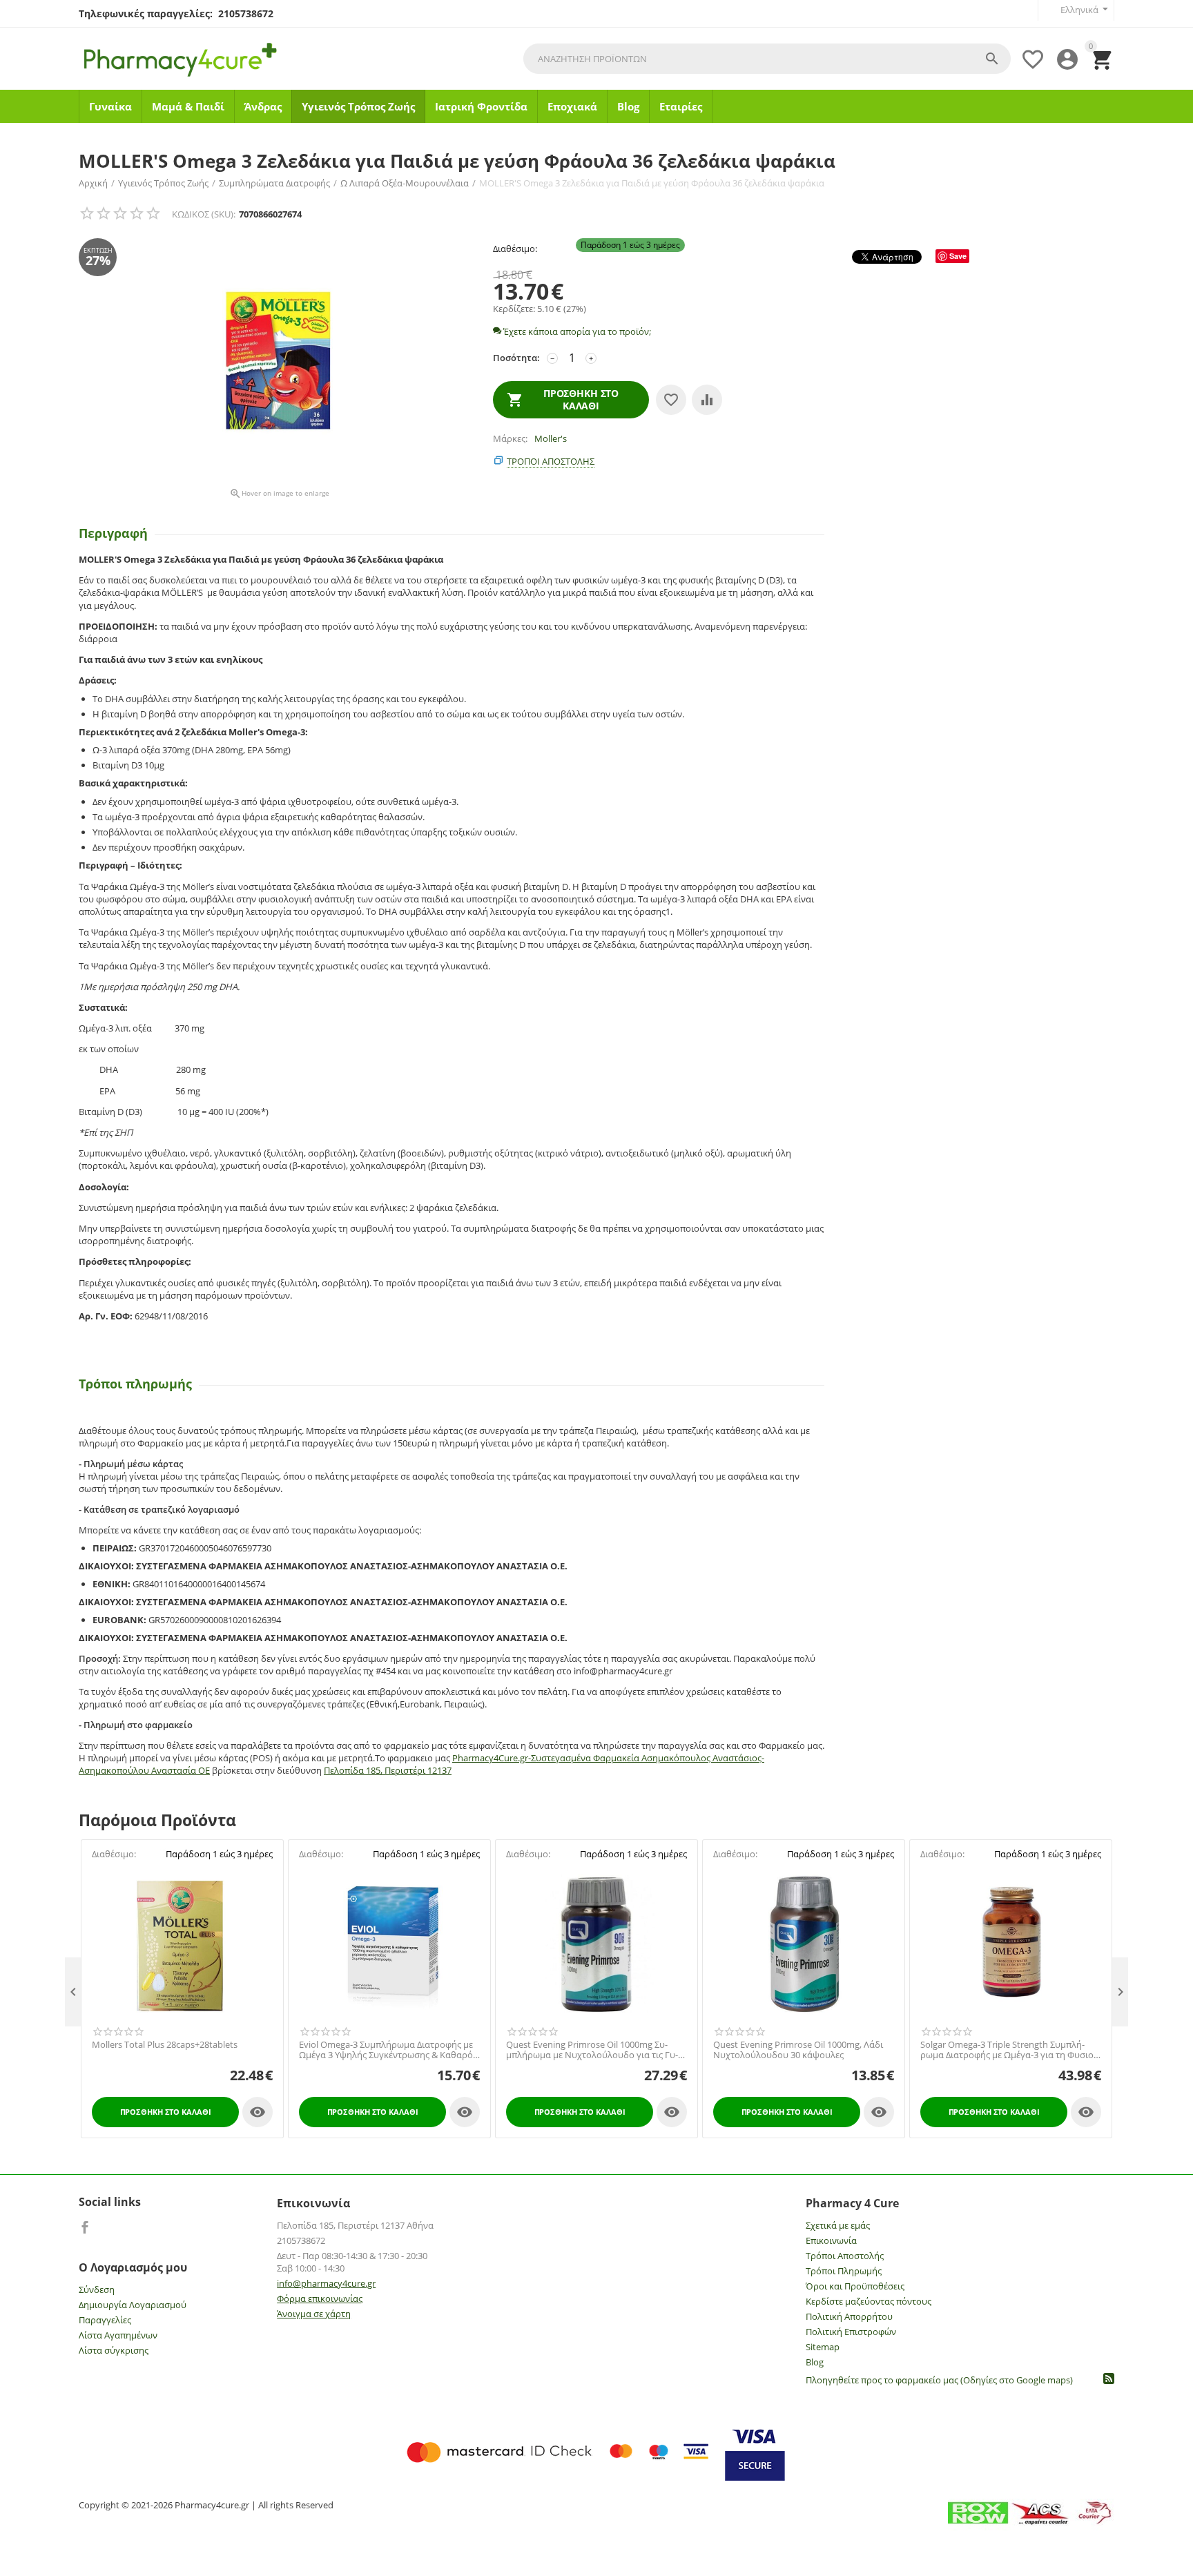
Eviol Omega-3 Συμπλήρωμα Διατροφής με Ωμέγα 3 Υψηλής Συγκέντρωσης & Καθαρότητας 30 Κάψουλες (387, 2050)
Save (958, 256)
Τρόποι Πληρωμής (844, 2271)
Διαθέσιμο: (515, 249)
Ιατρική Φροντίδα (481, 106)
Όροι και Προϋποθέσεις (855, 2286)
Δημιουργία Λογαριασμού (133, 2305)
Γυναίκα (110, 106)
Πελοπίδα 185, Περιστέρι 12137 (388, 1770)
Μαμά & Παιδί (188, 106)
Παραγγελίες (105, 2320)
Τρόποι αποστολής (551, 461)
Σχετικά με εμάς (838, 2225)
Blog (628, 106)
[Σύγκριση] (707, 400)
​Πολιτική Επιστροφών (851, 2332)
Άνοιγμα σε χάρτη (314, 2314)
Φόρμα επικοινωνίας (320, 2298)
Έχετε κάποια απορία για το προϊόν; (576, 331)
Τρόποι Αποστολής (845, 2256)
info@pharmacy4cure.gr (326, 2283)
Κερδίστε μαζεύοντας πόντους (869, 2301)
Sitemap (823, 2347)
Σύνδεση (97, 2289)
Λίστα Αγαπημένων (118, 2335)
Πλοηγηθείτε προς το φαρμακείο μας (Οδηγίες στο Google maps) (939, 2380)
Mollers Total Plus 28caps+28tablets (165, 2045)
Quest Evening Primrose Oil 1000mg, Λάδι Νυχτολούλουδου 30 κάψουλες (798, 2050)
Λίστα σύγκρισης (114, 2350)
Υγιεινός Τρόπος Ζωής (358, 106)
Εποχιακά (572, 106)
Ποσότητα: (516, 358)
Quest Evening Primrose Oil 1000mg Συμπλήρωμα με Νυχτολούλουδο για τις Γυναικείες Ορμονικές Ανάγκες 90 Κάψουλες (592, 2050)
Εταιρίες (681, 106)
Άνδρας (263, 106)
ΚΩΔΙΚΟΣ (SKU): (204, 214)
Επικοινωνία (831, 2240)
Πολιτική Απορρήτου (849, 2316)
